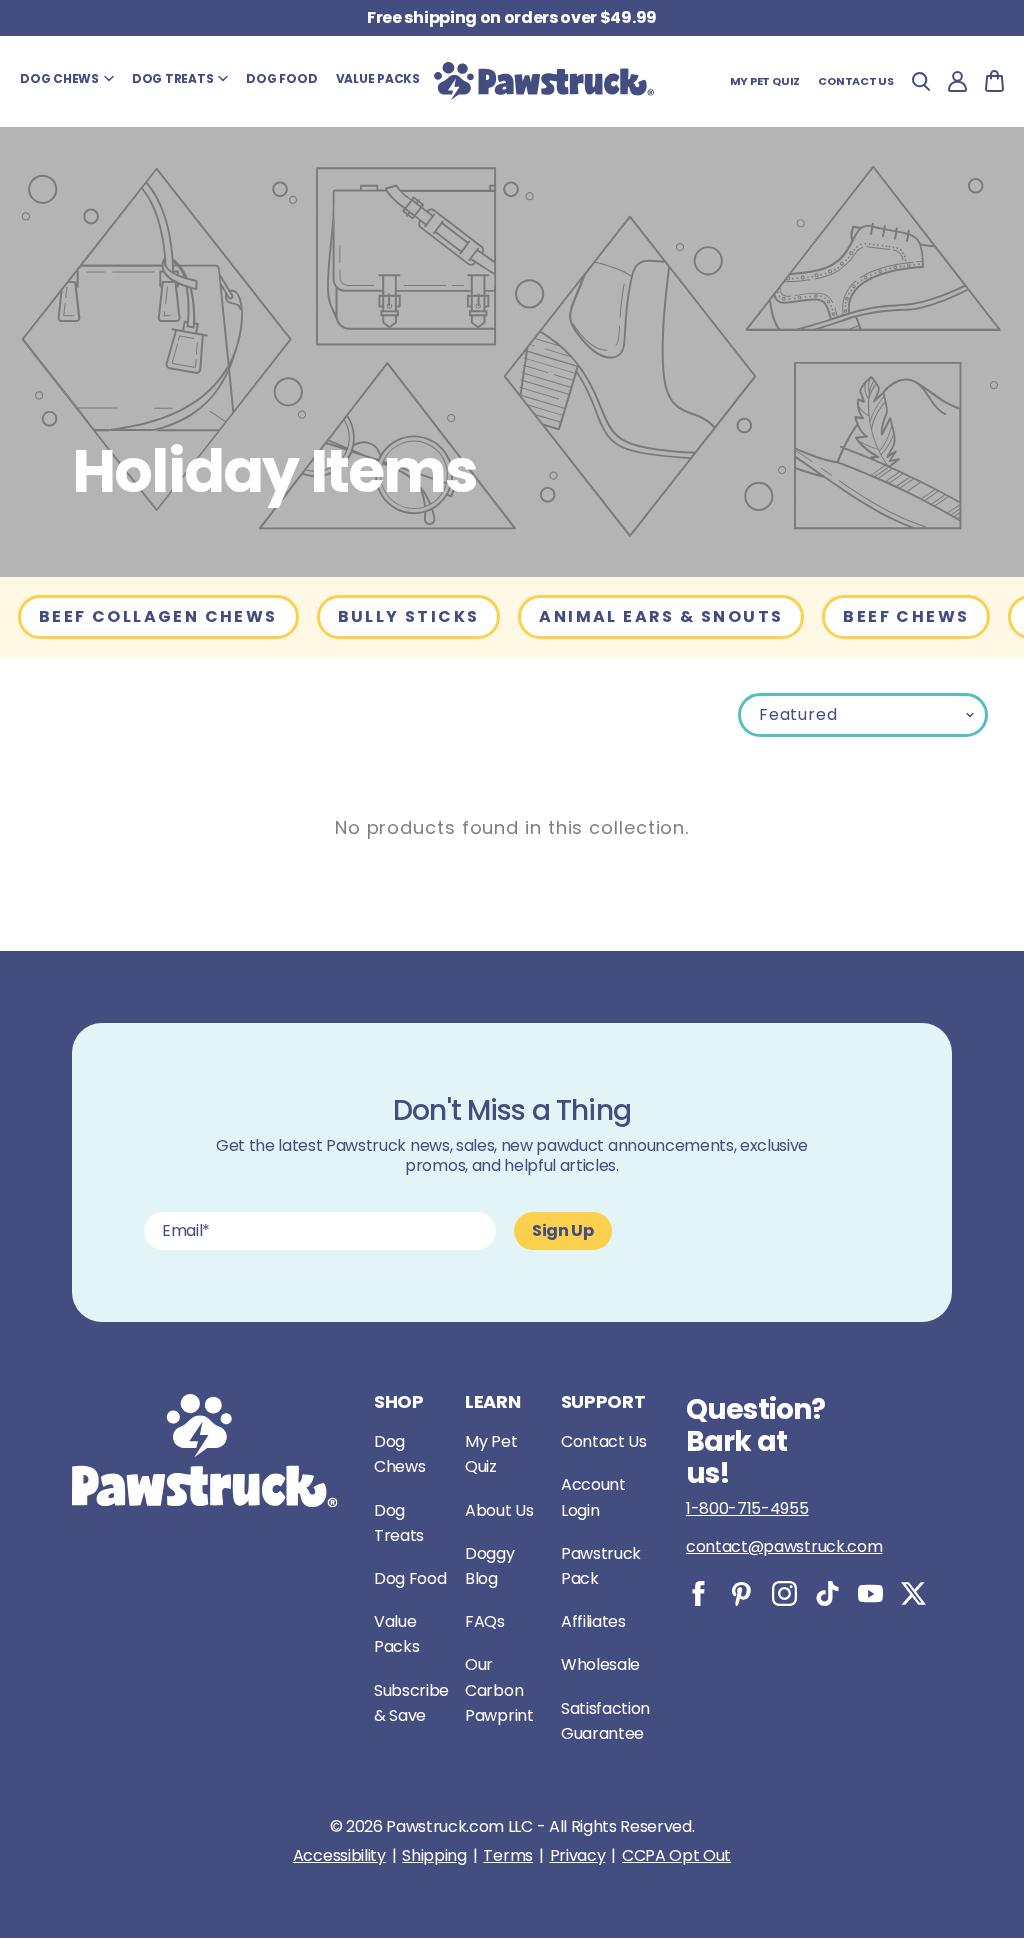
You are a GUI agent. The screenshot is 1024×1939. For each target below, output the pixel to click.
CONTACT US (856, 81)
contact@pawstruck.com (784, 1546)
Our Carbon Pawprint (499, 1689)
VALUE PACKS (378, 78)
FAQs (485, 1621)
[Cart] (994, 81)
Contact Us (604, 1441)
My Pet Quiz (765, 81)
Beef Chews (906, 616)
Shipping (434, 1856)
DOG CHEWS (59, 78)
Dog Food (410, 1578)
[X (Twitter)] (913, 1593)
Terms (507, 1856)
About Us (499, 1510)
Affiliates (593, 1621)
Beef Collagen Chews (158, 616)
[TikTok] (827, 1593)
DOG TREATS (173, 78)
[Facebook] (698, 1593)
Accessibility (339, 1856)
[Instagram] (784, 1593)
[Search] (921, 81)
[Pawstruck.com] (544, 81)
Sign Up (563, 1230)
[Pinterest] (741, 1593)
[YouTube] (870, 1593)
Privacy (578, 1856)
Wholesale (600, 1664)
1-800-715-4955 (747, 1508)
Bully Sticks (409, 616)
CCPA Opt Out (676, 1856)
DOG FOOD (281, 78)
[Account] (957, 81)
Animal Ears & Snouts (661, 616)
